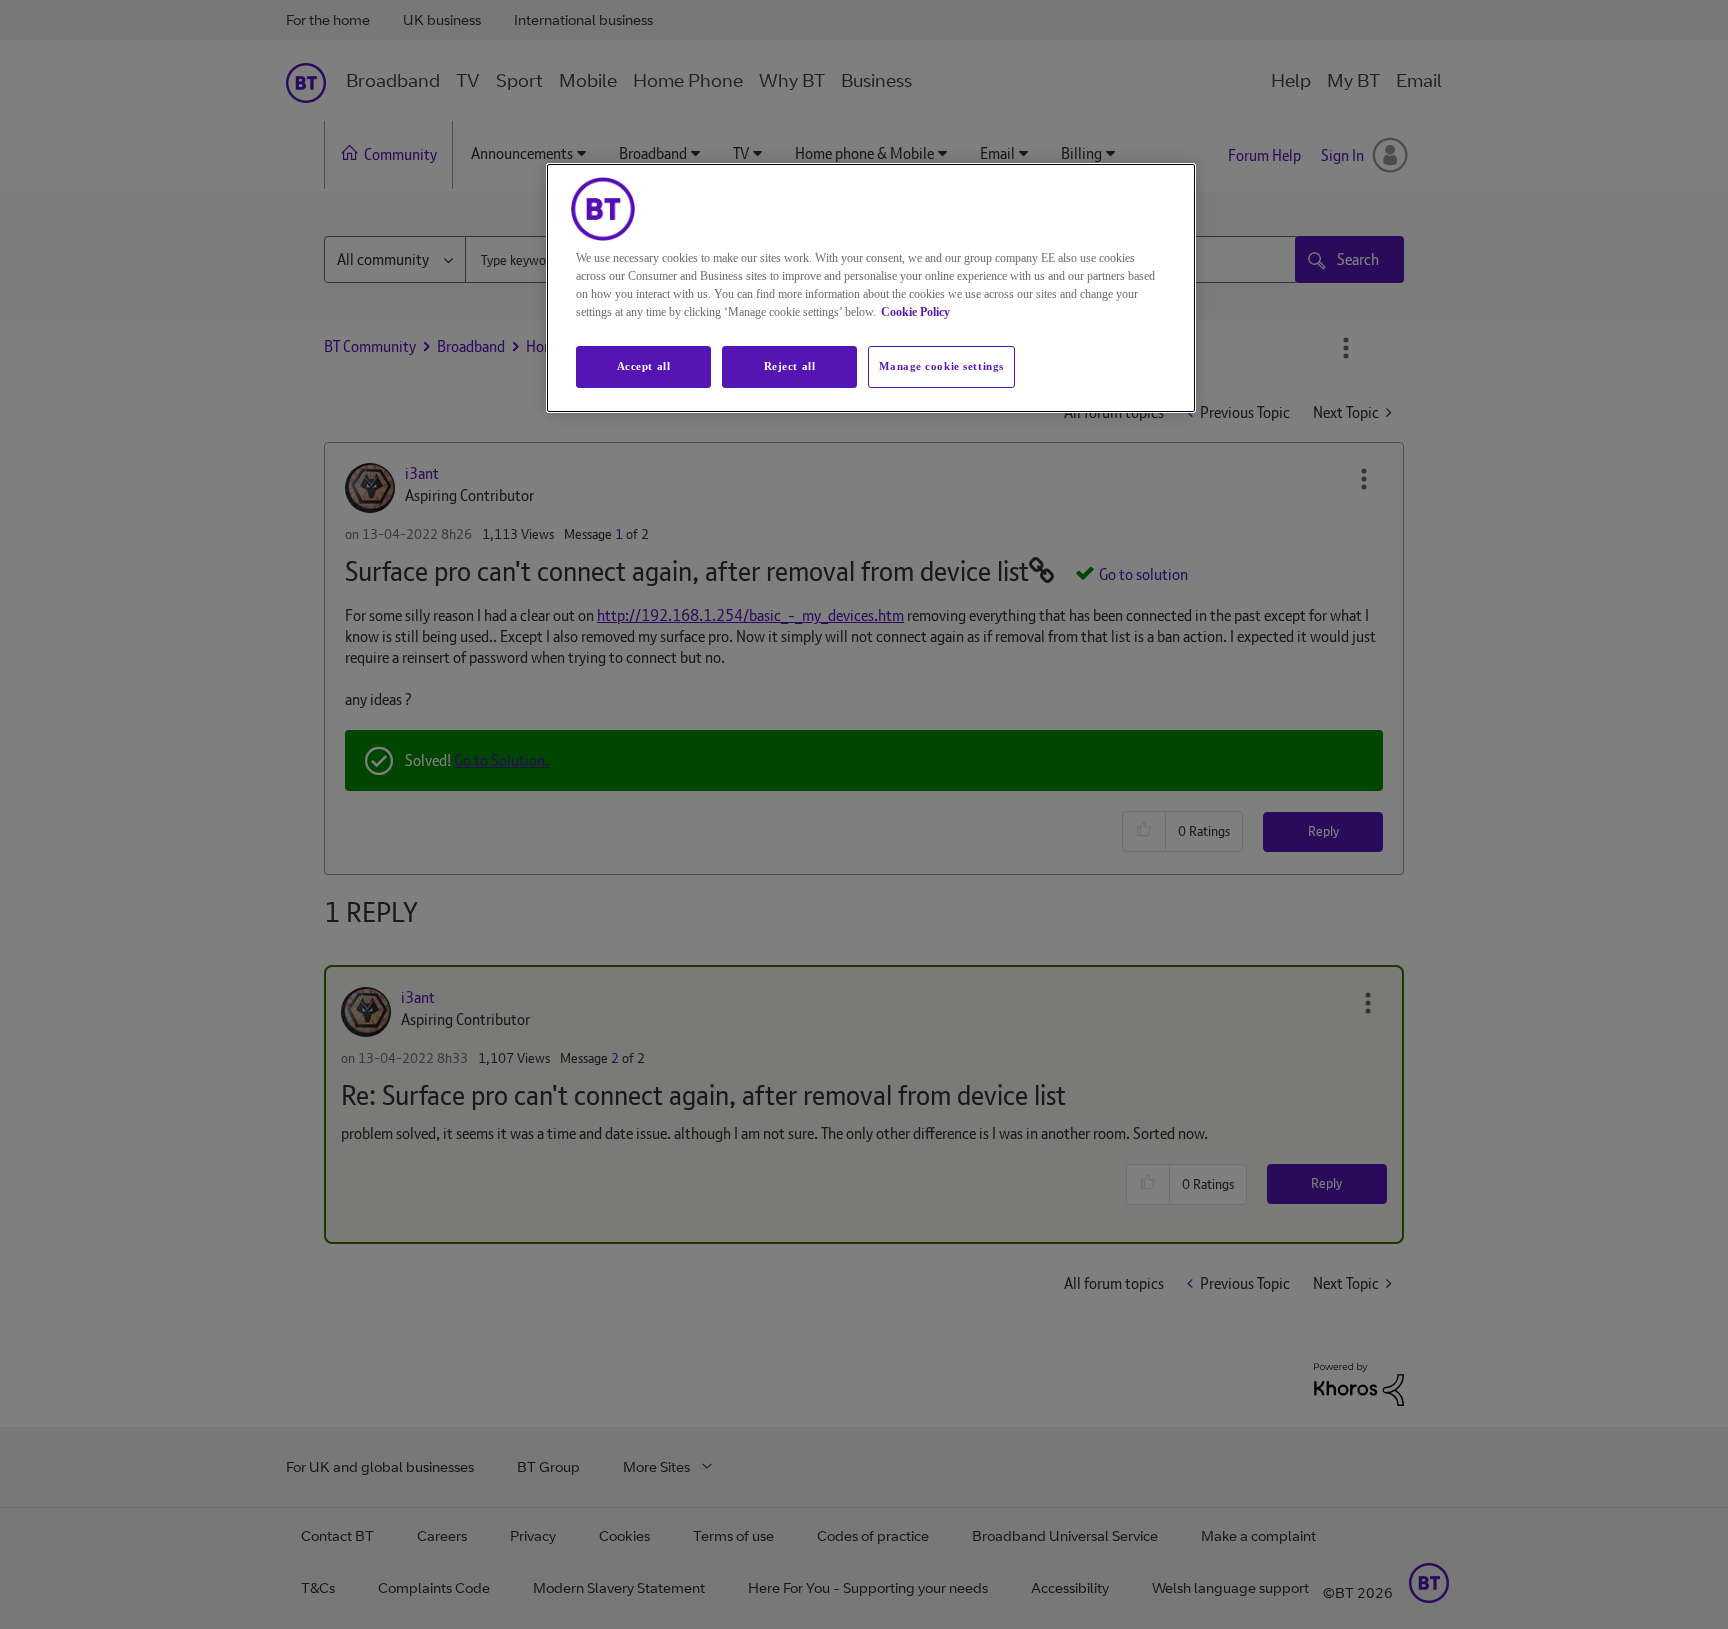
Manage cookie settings (941, 366)
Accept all (644, 366)
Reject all (790, 366)
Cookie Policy (915, 312)
